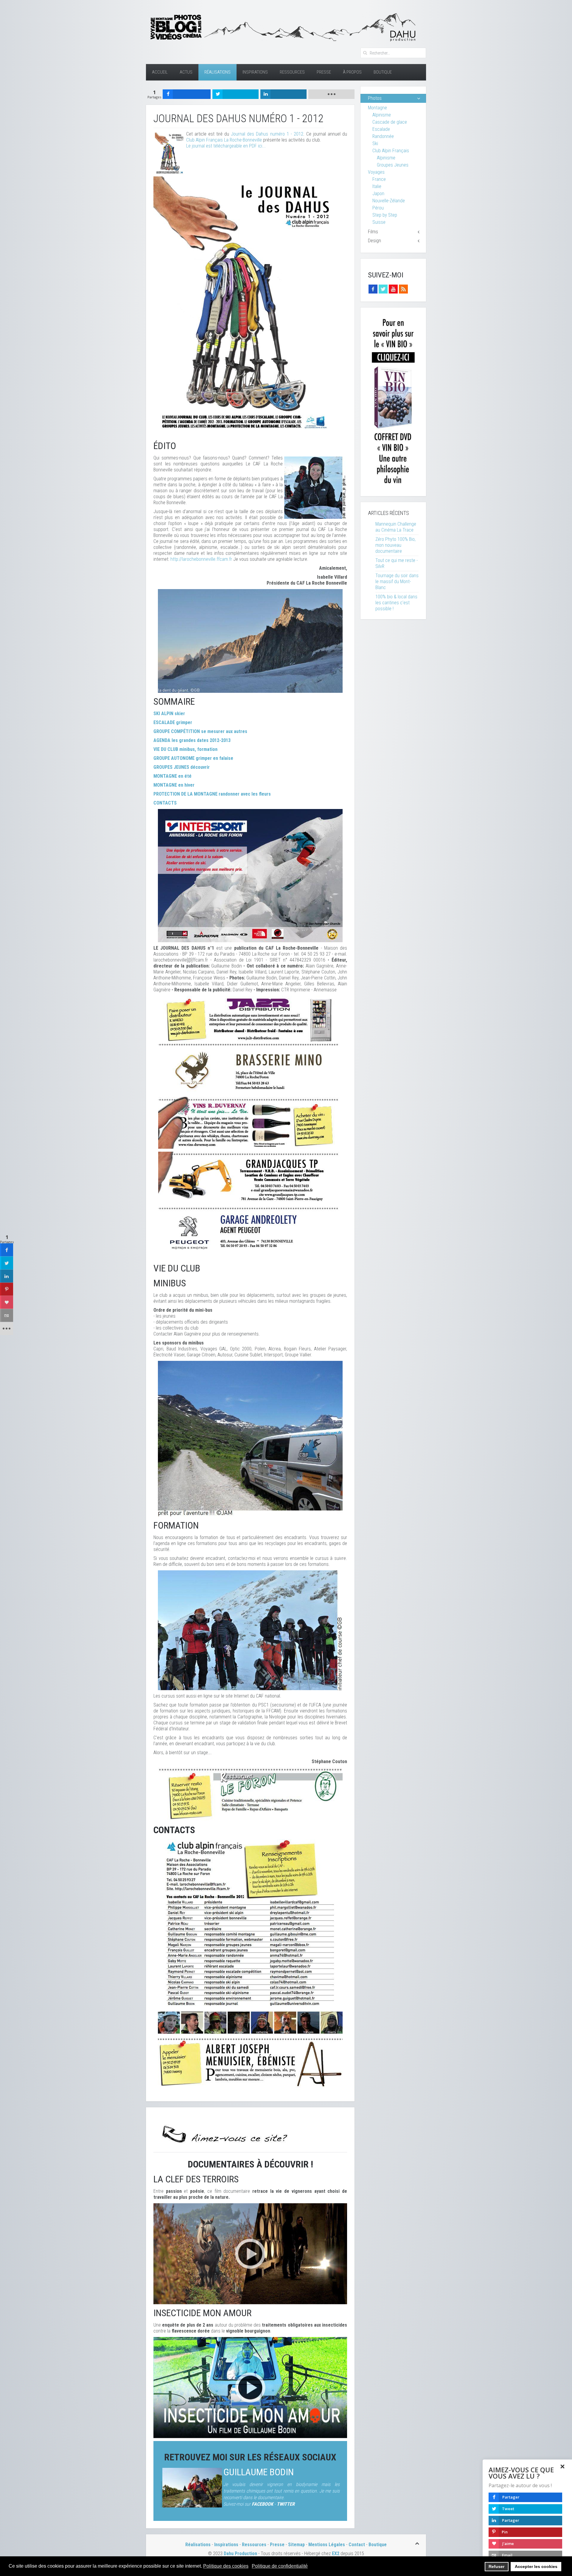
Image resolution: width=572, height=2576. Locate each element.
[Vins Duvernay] (250, 1123)
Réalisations (217, 72)
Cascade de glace (390, 122)
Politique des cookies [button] (226, 2566)
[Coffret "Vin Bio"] (393, 402)
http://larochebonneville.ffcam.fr (201, 559)
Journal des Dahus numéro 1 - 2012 (267, 134)
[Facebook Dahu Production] (373, 289)
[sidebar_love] (7, 1302)
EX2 (336, 2554)
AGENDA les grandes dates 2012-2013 (192, 740)
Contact (357, 2545)
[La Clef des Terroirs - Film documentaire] (250, 2253)
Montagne (377, 108)
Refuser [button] (496, 2566)
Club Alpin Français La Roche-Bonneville (224, 140)
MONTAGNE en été (172, 776)
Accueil (160, 72)
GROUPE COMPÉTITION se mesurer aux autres (200, 731)
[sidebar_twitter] (7, 1263)
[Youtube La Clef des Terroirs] (393, 289)
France (379, 179)
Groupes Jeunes (393, 165)
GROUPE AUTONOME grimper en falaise (193, 758)
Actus (186, 72)
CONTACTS (165, 803)
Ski (375, 143)
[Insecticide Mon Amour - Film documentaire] (250, 2387)
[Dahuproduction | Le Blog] (282, 26)
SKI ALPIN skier (169, 714)
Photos (375, 98)
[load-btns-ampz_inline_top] (331, 94)
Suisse (379, 222)
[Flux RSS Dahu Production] (403, 289)
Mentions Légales (327, 2545)
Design (374, 241)
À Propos (352, 72)
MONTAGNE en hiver (174, 785)
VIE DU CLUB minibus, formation (185, 749)
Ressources (292, 72)
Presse (324, 72)
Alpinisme (382, 115)
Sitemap (296, 2545)
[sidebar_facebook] (7, 1250)
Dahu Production (240, 2554)
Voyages (376, 172)
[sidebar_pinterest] (7, 1289)
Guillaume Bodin (259, 2472)
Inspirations (255, 72)
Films (373, 232)
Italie (377, 186)
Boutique (383, 72)
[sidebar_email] (7, 1315)
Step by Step (385, 215)
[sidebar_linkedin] (7, 1276)
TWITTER (286, 2504)
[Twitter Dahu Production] (383, 289)
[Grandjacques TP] (250, 1178)
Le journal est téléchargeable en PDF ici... (226, 146)
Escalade (381, 129)
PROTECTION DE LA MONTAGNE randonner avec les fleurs (212, 794)
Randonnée (383, 136)
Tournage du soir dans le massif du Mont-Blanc (397, 581)
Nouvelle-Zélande (389, 201)
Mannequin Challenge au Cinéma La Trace (396, 527)
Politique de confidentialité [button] (280, 2566)
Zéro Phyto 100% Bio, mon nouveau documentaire (395, 545)
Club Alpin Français (391, 151)
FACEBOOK (262, 2504)
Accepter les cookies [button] (536, 2566)
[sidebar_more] (7, 1328)
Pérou (378, 208)
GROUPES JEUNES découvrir (182, 767)
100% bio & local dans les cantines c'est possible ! (396, 603)
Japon (378, 194)
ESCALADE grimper (173, 722)
